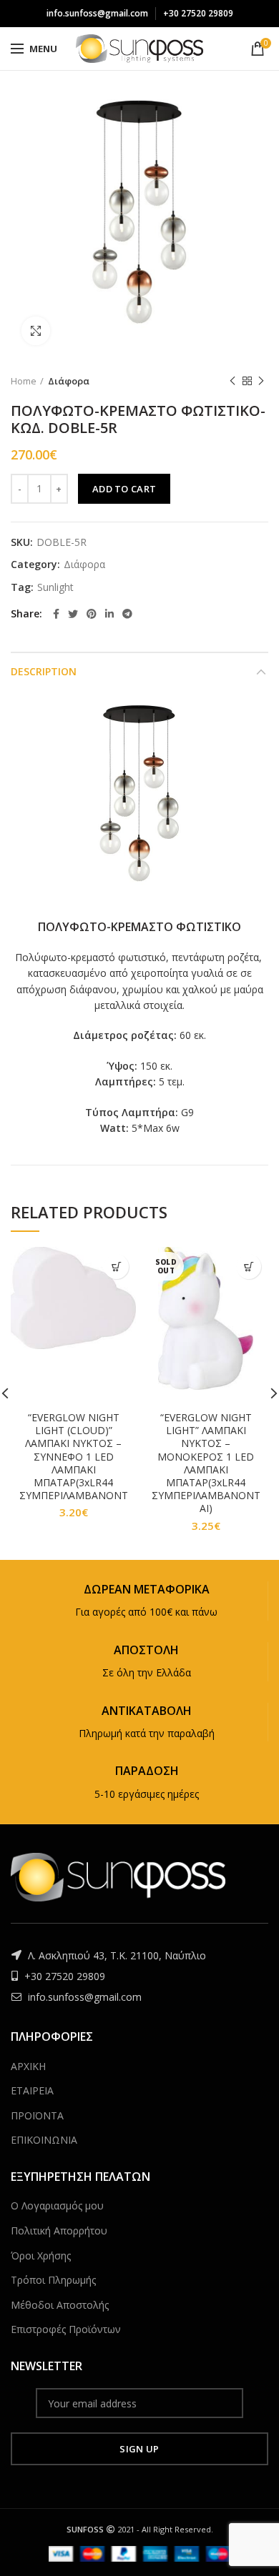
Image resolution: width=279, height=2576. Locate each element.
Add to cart (124, 489)
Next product (261, 381)
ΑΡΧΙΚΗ (28, 2066)
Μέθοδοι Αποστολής (60, 2305)
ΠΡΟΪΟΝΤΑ (37, 2115)
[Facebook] (56, 614)
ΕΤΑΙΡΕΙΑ (32, 2090)
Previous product (232, 381)
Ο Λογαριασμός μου (57, 2205)
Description (44, 671)
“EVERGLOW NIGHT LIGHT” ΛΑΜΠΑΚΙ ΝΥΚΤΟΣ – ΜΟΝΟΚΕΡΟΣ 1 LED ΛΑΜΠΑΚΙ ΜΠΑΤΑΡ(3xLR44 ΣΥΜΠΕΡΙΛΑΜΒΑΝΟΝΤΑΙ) (206, 1463)
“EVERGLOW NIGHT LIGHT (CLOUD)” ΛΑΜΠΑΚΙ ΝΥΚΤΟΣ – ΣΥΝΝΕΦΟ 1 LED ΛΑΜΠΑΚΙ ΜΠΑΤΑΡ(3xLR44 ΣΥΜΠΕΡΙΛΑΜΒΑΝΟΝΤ (74, 1457)
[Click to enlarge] (36, 331)
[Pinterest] (92, 614)
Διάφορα (69, 381)
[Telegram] (127, 614)
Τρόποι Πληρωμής (53, 2280)
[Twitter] (73, 614)
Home (24, 381)
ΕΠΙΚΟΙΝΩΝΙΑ (44, 2140)
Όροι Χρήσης (41, 2256)
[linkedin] (109, 614)
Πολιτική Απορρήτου (59, 2231)
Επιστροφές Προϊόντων (66, 2329)
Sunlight (55, 588)
